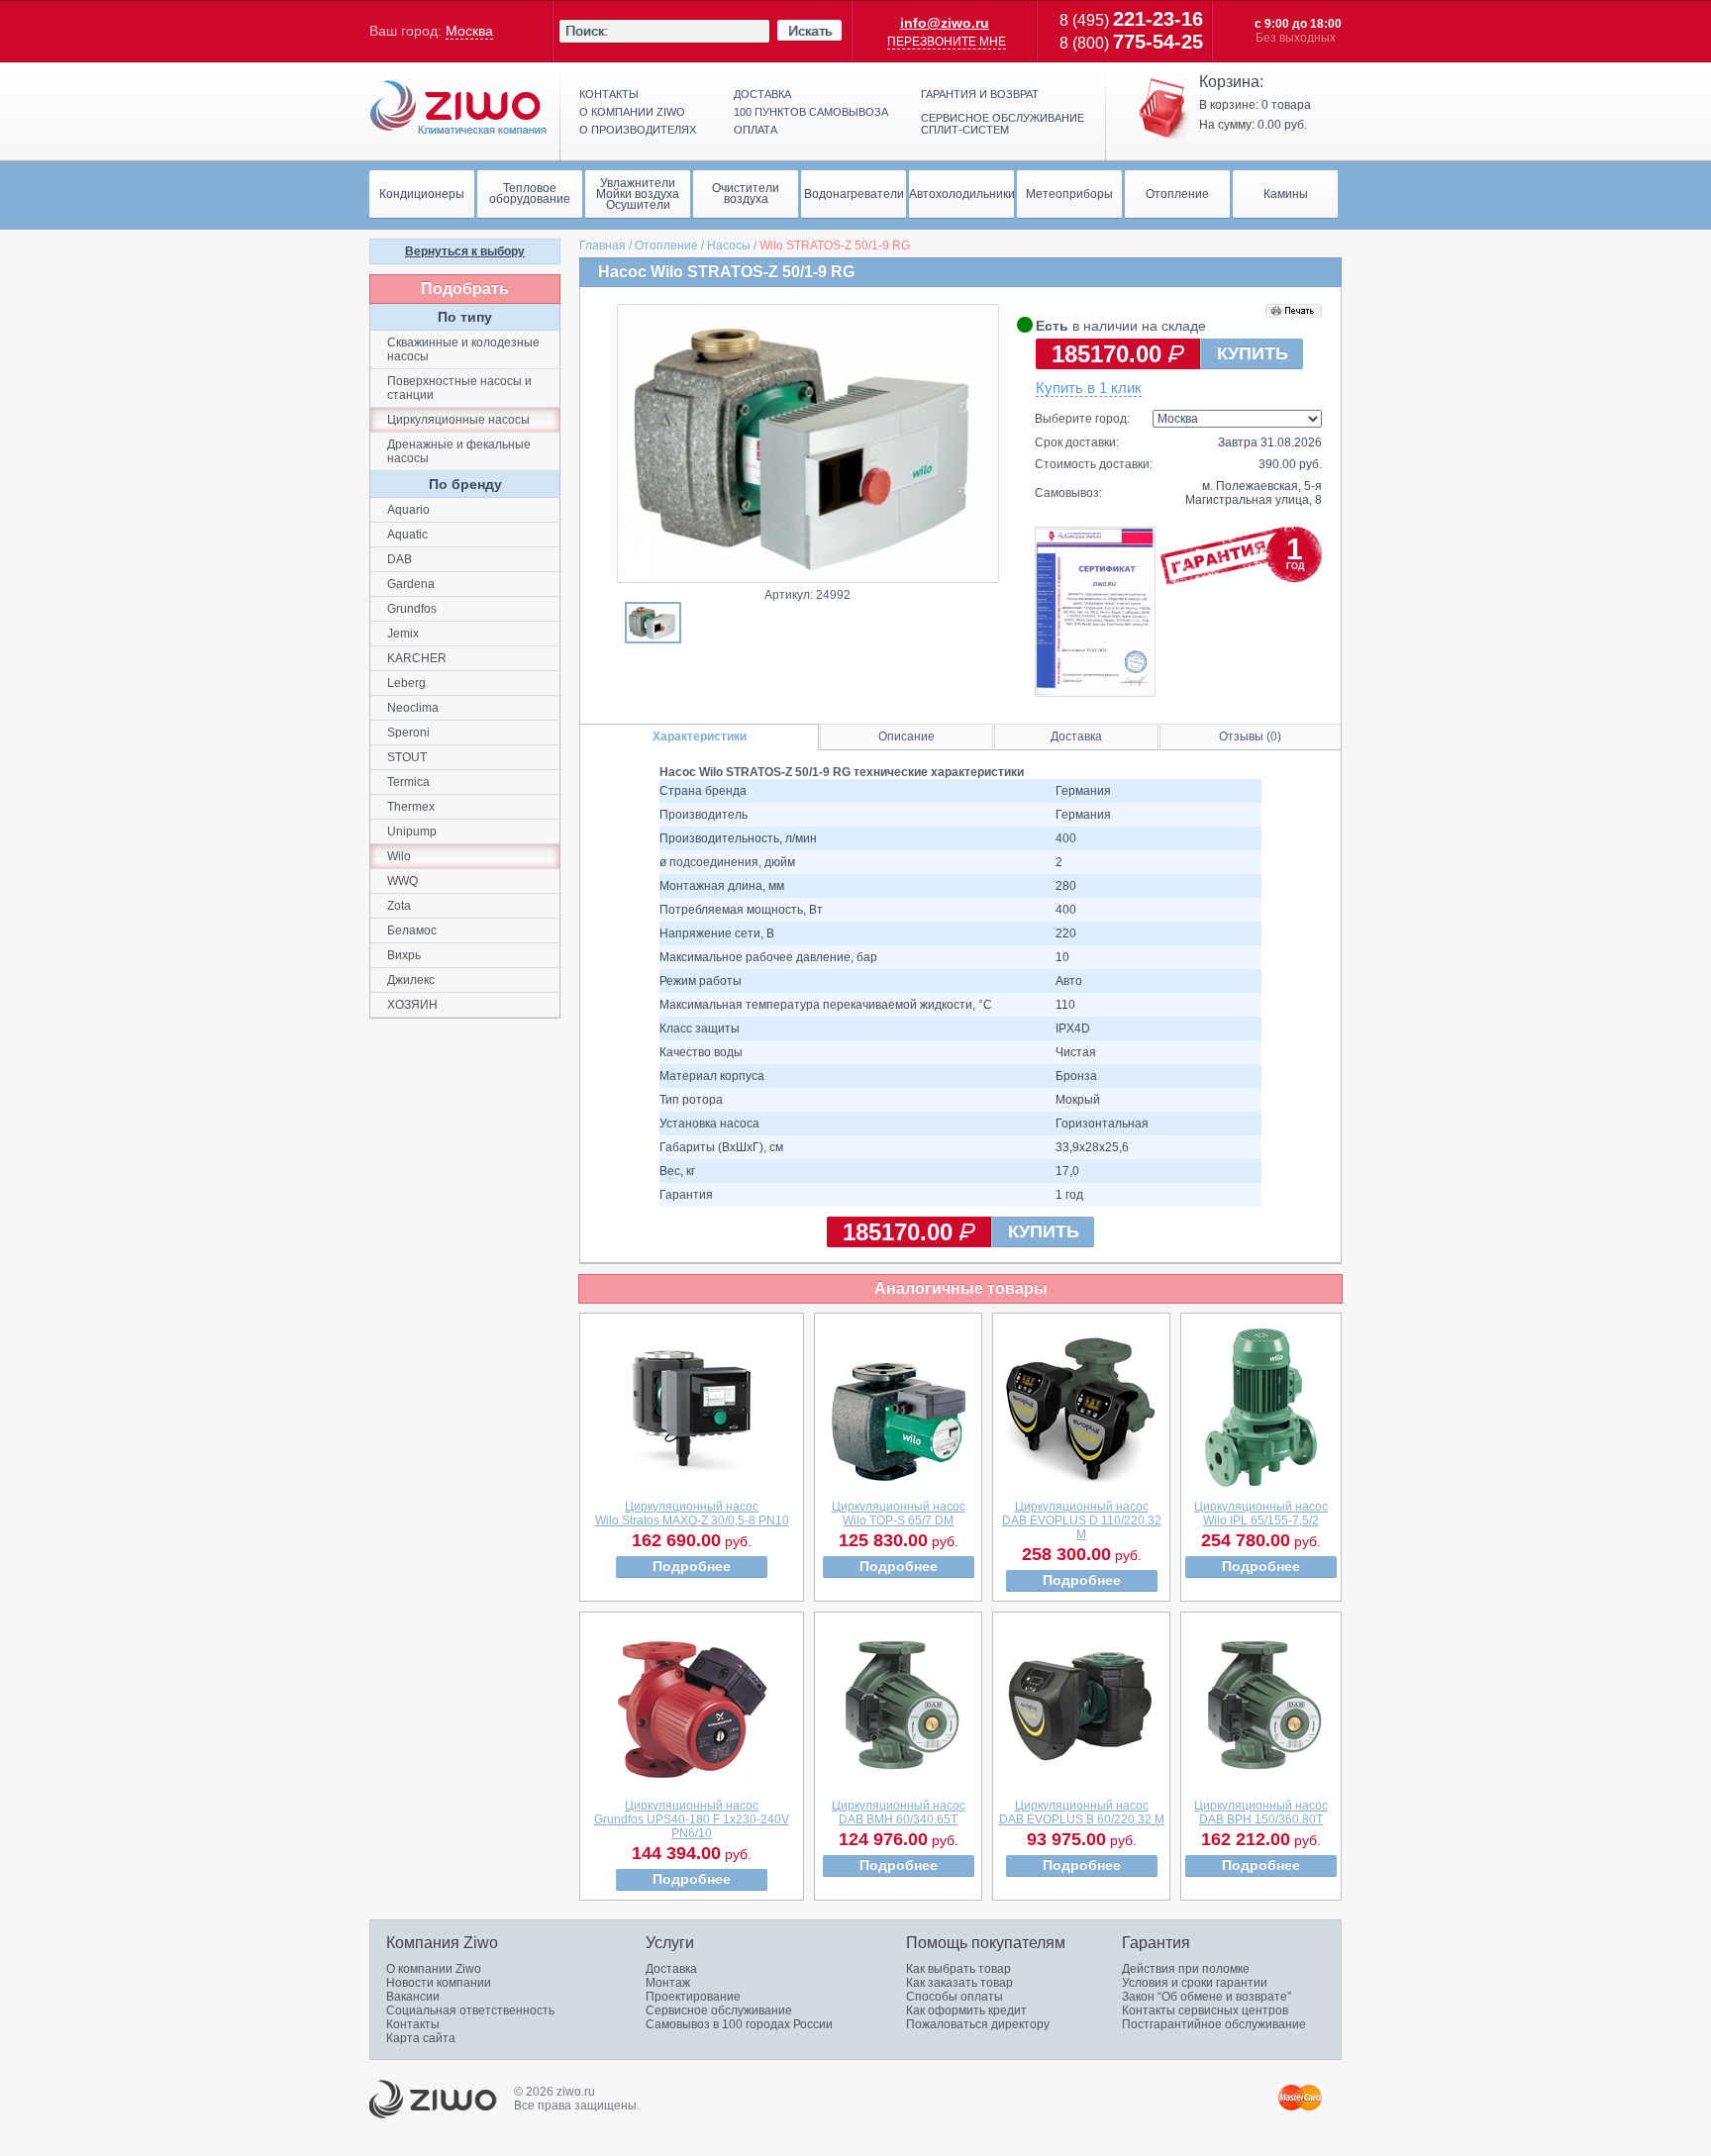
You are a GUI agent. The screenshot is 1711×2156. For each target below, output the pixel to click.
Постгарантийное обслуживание (1214, 2024)
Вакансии (413, 1997)
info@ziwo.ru (945, 23)
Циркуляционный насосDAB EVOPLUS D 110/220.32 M (1082, 1520)
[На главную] (458, 108)
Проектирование (693, 1997)
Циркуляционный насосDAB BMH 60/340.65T (899, 1813)
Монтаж (668, 1983)
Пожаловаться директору (978, 2024)
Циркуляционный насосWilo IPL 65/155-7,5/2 (1261, 1514)
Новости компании (439, 1983)
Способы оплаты (955, 1997)
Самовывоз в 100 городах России (739, 2024)
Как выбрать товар (958, 1969)
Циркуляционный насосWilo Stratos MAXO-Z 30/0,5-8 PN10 (692, 1514)
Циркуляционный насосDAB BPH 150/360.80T (1261, 1813)
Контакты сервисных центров (1205, 2010)
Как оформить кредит (966, 2010)
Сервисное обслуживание (719, 2010)
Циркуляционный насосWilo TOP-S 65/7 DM (899, 1514)
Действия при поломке (1186, 1969)
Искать (810, 31)
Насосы (729, 245)
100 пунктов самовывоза (811, 112)
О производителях (638, 130)
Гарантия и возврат (980, 94)
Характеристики (700, 736)
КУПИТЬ (1253, 353)
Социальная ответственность (470, 2010)
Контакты (609, 94)
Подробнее (692, 1566)
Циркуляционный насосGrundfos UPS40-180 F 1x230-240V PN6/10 (692, 1819)
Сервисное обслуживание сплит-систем (1003, 124)
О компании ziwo (632, 112)
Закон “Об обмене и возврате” (1207, 1997)
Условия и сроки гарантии (1195, 1983)
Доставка (762, 94)
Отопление (666, 245)
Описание (906, 736)
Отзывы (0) (1250, 736)
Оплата (755, 130)
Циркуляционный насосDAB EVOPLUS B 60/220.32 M (1082, 1813)
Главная (603, 245)
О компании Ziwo (434, 1969)
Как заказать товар (959, 1983)
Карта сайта (421, 2038)
